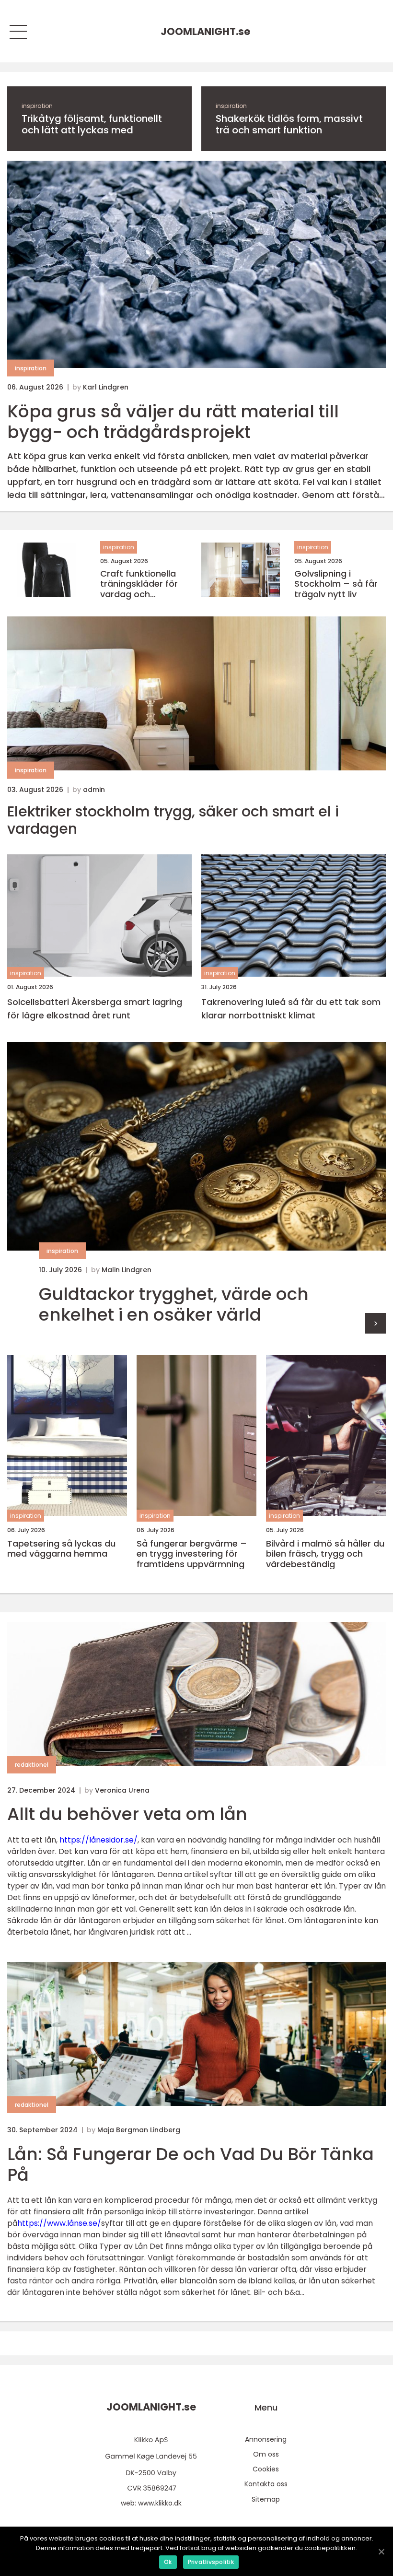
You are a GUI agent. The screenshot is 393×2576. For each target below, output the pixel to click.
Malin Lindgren (127, 1270)
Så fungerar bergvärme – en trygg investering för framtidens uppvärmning (192, 1554)
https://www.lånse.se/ (59, 2223)
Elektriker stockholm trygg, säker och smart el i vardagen (173, 820)
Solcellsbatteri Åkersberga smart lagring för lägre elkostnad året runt (95, 1009)
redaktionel (32, 1765)
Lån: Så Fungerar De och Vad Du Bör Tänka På (191, 2164)
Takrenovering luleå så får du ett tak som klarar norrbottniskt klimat (291, 1009)
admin (94, 790)
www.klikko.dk (160, 2503)
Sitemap (266, 2499)
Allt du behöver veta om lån (127, 1814)
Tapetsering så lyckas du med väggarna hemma (61, 1549)
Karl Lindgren (106, 387)
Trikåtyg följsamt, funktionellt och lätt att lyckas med (92, 124)
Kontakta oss (266, 2484)
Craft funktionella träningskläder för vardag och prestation (139, 584)
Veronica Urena (122, 1790)
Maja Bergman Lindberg (139, 2130)
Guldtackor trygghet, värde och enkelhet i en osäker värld (174, 1304)
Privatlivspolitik (211, 2562)
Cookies (266, 2469)
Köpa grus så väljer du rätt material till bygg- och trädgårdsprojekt (173, 422)
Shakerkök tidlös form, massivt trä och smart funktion (289, 124)
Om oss (266, 2454)
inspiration (37, 106)
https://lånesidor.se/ (98, 1840)
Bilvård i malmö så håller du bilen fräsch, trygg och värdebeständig (325, 1554)
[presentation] (376, 1323)
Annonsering (266, 2439)
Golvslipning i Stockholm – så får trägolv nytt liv (336, 584)
